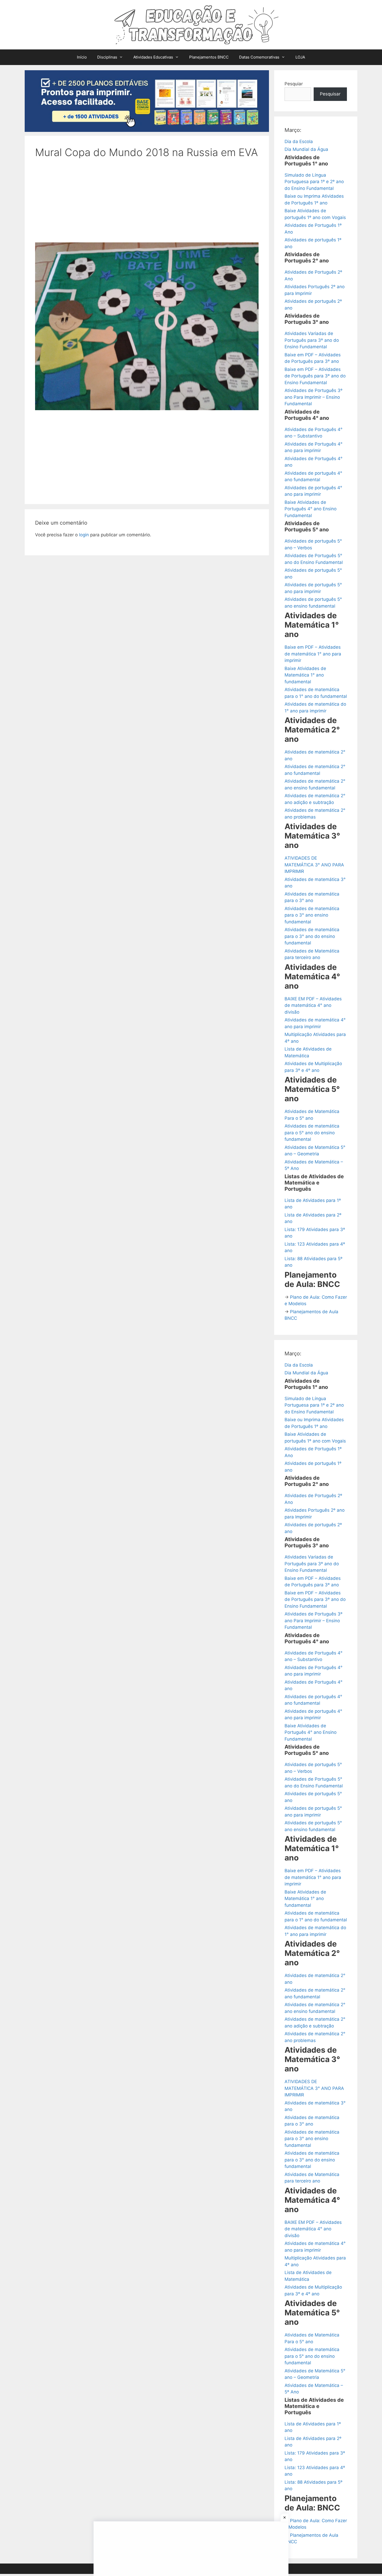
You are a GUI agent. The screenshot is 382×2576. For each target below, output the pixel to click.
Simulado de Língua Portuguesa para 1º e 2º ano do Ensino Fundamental (314, 182)
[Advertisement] (147, 204)
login (84, 535)
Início (82, 57)
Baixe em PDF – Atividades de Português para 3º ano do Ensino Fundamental (315, 376)
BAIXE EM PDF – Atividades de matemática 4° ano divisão (313, 1005)
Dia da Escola (299, 141)
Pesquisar (330, 94)
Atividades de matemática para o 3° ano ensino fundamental (312, 915)
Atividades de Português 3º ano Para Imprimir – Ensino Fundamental (314, 397)
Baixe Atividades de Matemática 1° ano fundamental (305, 675)
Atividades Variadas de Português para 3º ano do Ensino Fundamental (312, 340)
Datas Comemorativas (259, 57)
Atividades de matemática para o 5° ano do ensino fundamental (312, 1133)
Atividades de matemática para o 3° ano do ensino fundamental (312, 936)
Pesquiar (294, 84)
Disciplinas (107, 57)
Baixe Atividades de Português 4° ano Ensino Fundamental (311, 509)
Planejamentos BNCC (209, 57)
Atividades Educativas (153, 57)
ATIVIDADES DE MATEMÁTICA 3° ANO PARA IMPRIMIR (314, 865)
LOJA (300, 57)
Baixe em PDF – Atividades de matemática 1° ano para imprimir (313, 654)
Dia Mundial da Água (306, 149)
